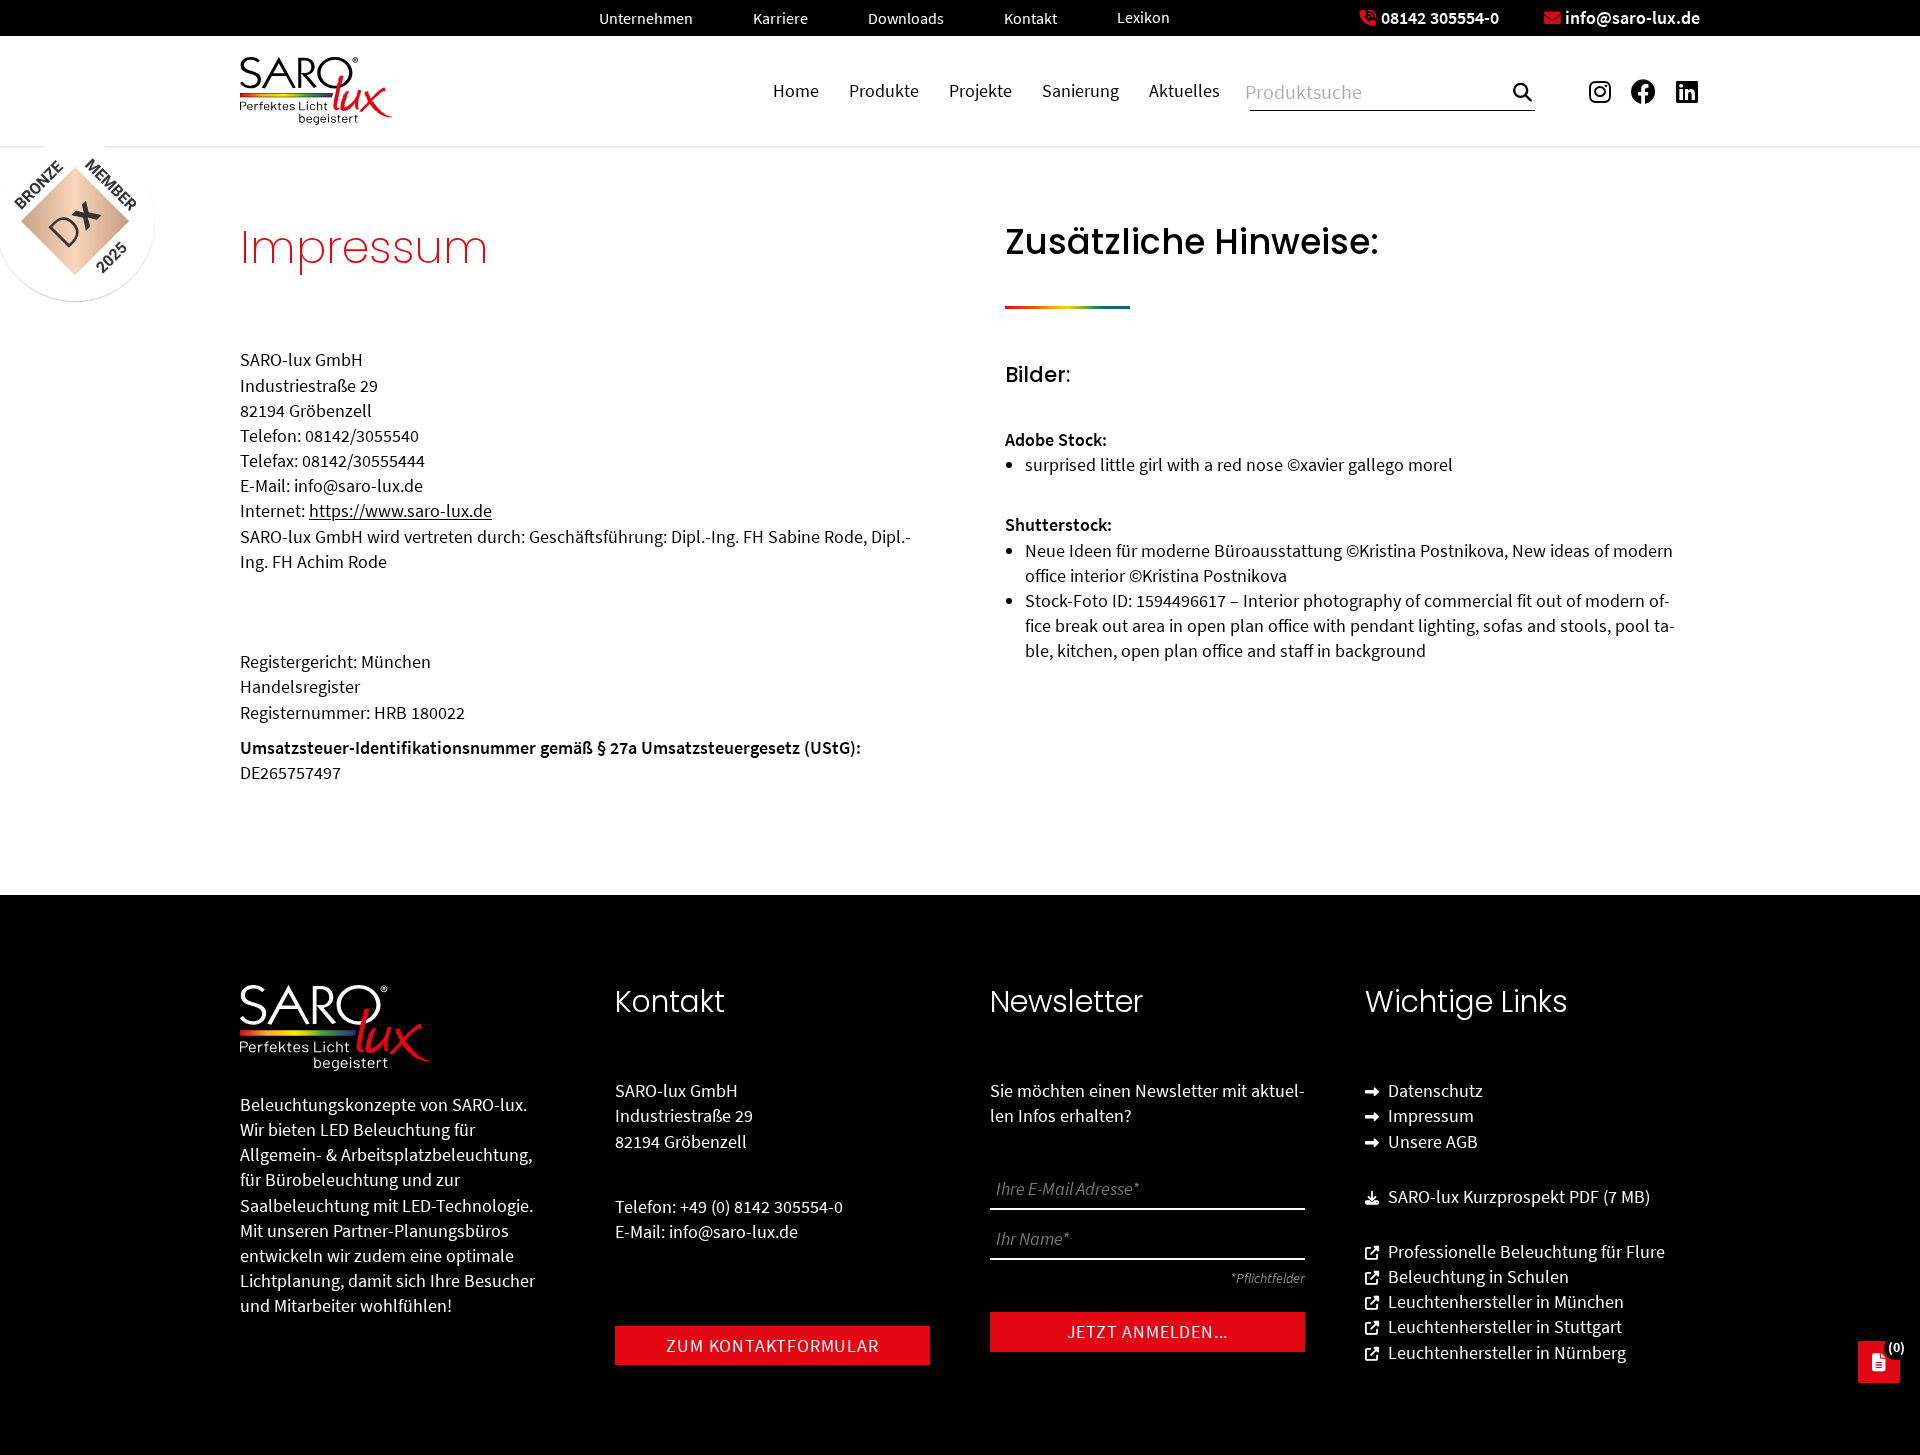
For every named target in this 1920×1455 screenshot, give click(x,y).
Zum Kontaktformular (772, 1345)
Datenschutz (1433, 1090)
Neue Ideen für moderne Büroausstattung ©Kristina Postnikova (1264, 550)
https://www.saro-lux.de (400, 510)
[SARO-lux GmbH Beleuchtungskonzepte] (316, 91)
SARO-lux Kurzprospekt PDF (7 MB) (1517, 1196)
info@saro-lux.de (733, 1231)
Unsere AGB (1431, 1141)
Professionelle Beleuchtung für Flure (1524, 1251)
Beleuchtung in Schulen (1476, 1276)
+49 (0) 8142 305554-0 (761, 1206)
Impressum (1429, 1115)
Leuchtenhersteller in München (1504, 1301)
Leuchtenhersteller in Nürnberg (1505, 1352)
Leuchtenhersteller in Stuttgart (1503, 1326)
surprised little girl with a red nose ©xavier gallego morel (1239, 464)
